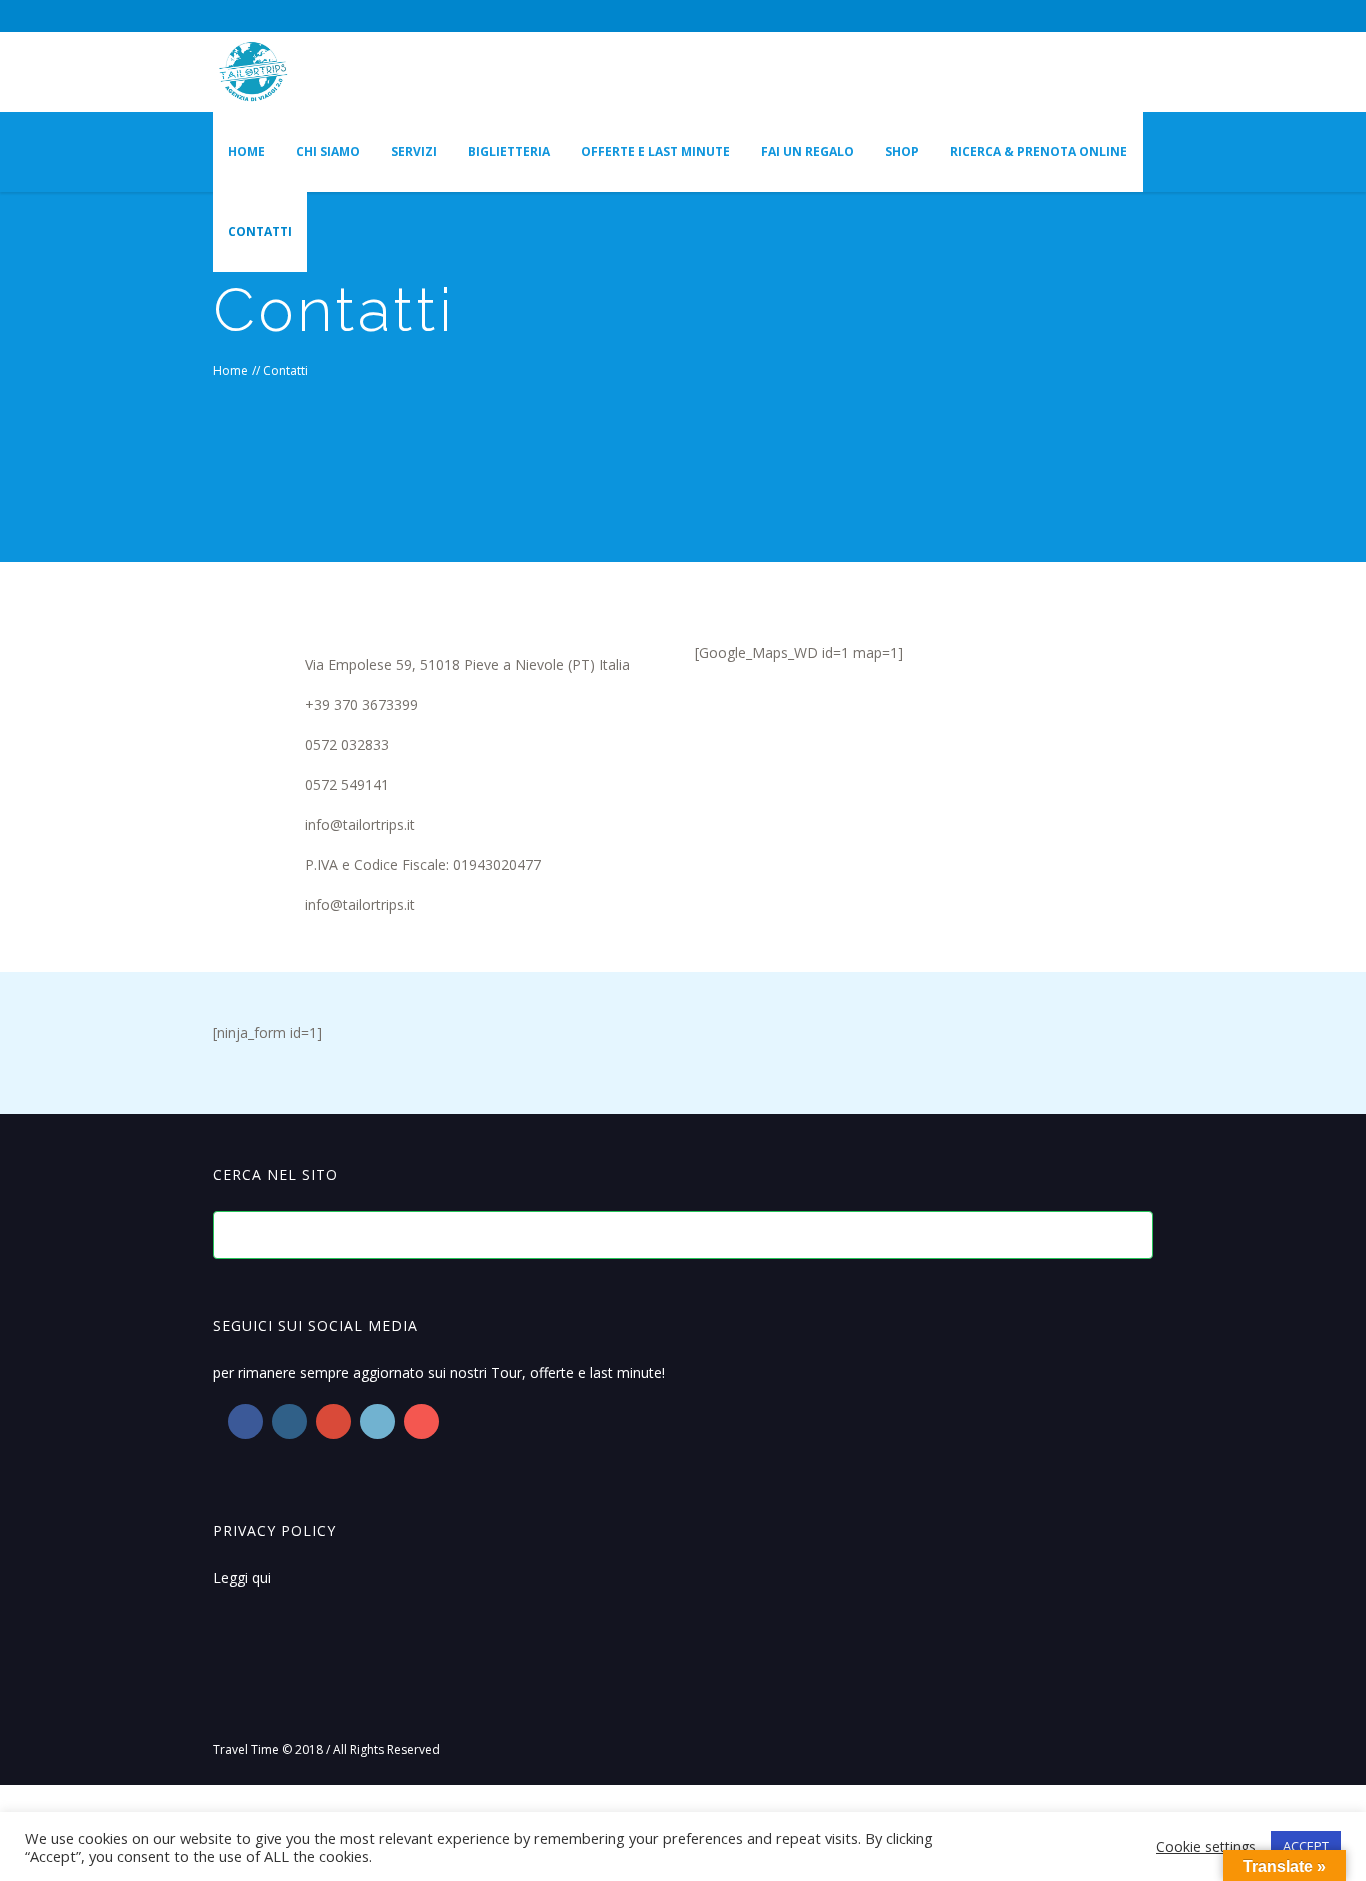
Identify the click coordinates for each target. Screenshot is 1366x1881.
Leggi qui (242, 1577)
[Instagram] (1038, 16)
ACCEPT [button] (1306, 1846)
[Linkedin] (377, 1421)
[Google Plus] (333, 1421)
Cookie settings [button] (1206, 1846)
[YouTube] (1071, 16)
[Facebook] (1005, 16)
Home (230, 370)
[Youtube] (421, 1421)
